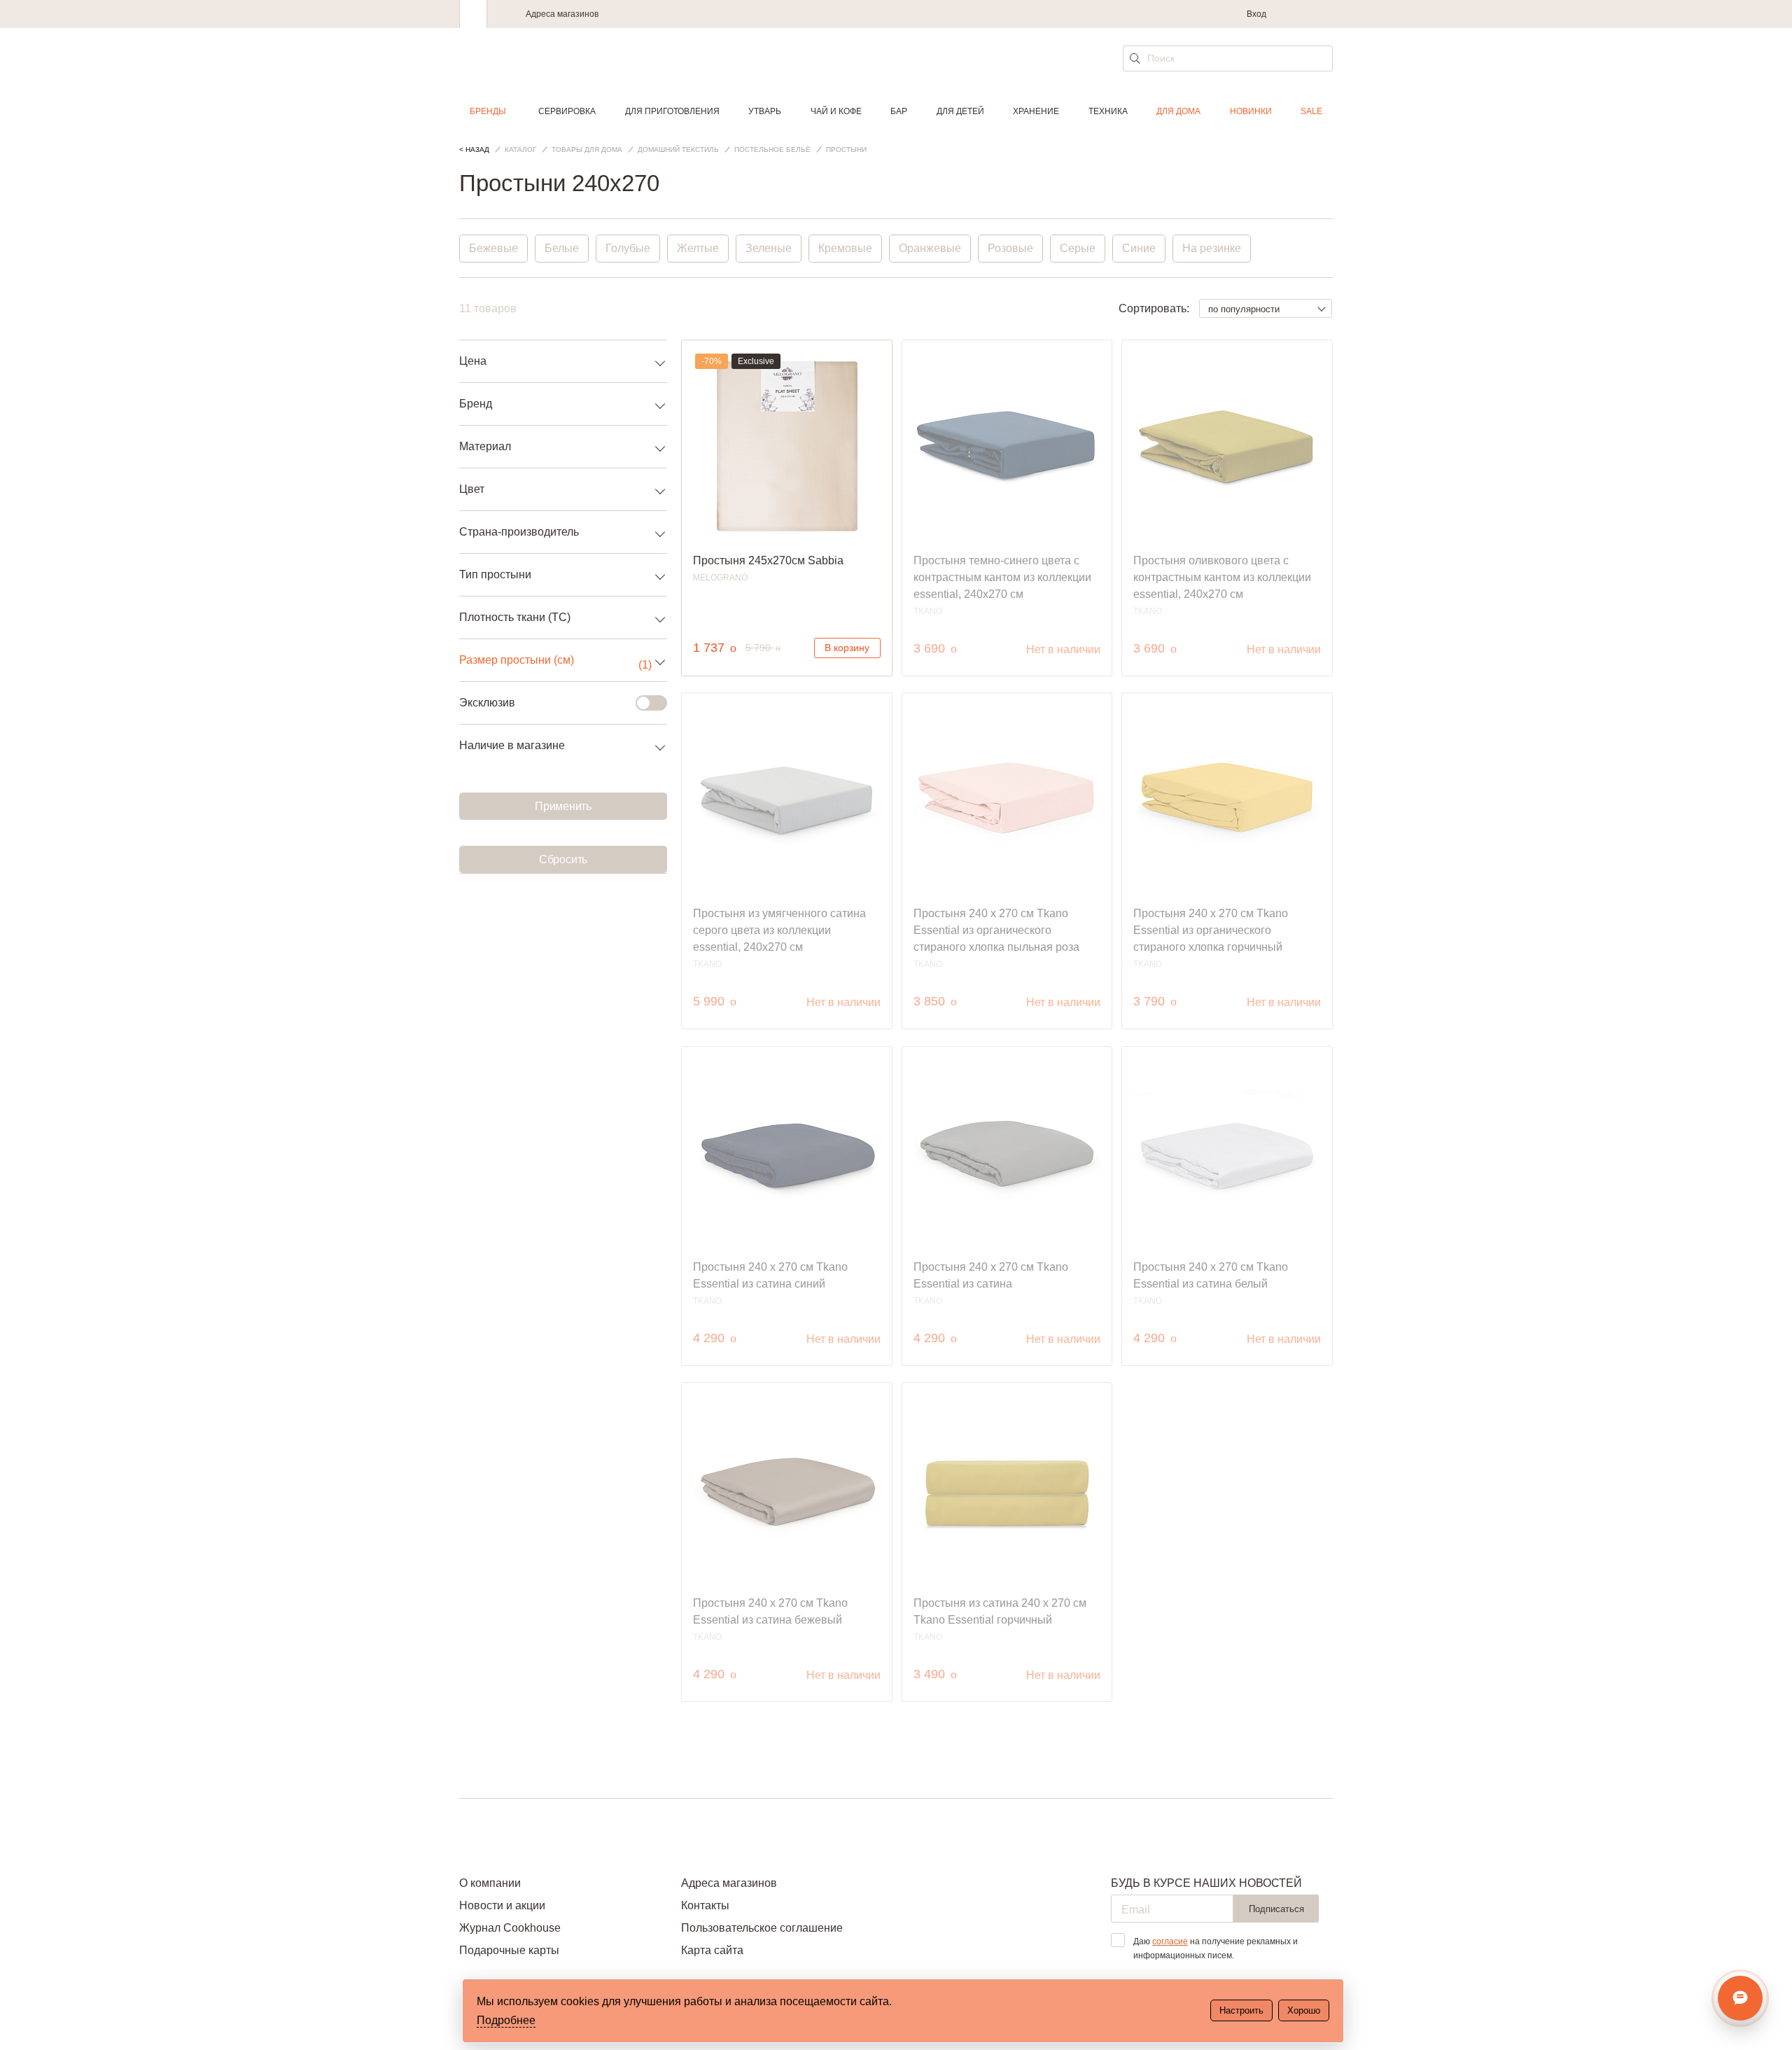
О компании (490, 1883)
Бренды (488, 111)
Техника (1108, 111)
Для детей (960, 111)
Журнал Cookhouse (510, 1928)
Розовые (1010, 248)
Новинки (1251, 111)
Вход (1256, 14)
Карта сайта (712, 1950)
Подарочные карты (509, 1950)
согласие (1170, 1941)
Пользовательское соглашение (762, 1928)
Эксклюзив (487, 703)
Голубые (628, 248)
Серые (1078, 248)
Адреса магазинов (562, 14)
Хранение (1036, 111)
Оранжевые (930, 248)
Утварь (765, 111)
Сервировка (567, 111)
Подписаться (1276, 1909)
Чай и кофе (836, 111)
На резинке (1212, 248)
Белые (562, 248)
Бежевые (493, 248)
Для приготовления (672, 111)
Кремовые (845, 248)
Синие (1139, 248)
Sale (1311, 111)
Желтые (698, 248)
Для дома (1178, 111)
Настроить (1241, 2010)
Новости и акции (502, 1905)
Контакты (705, 1905)
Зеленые (769, 248)
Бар (899, 111)
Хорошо (1304, 2010)
